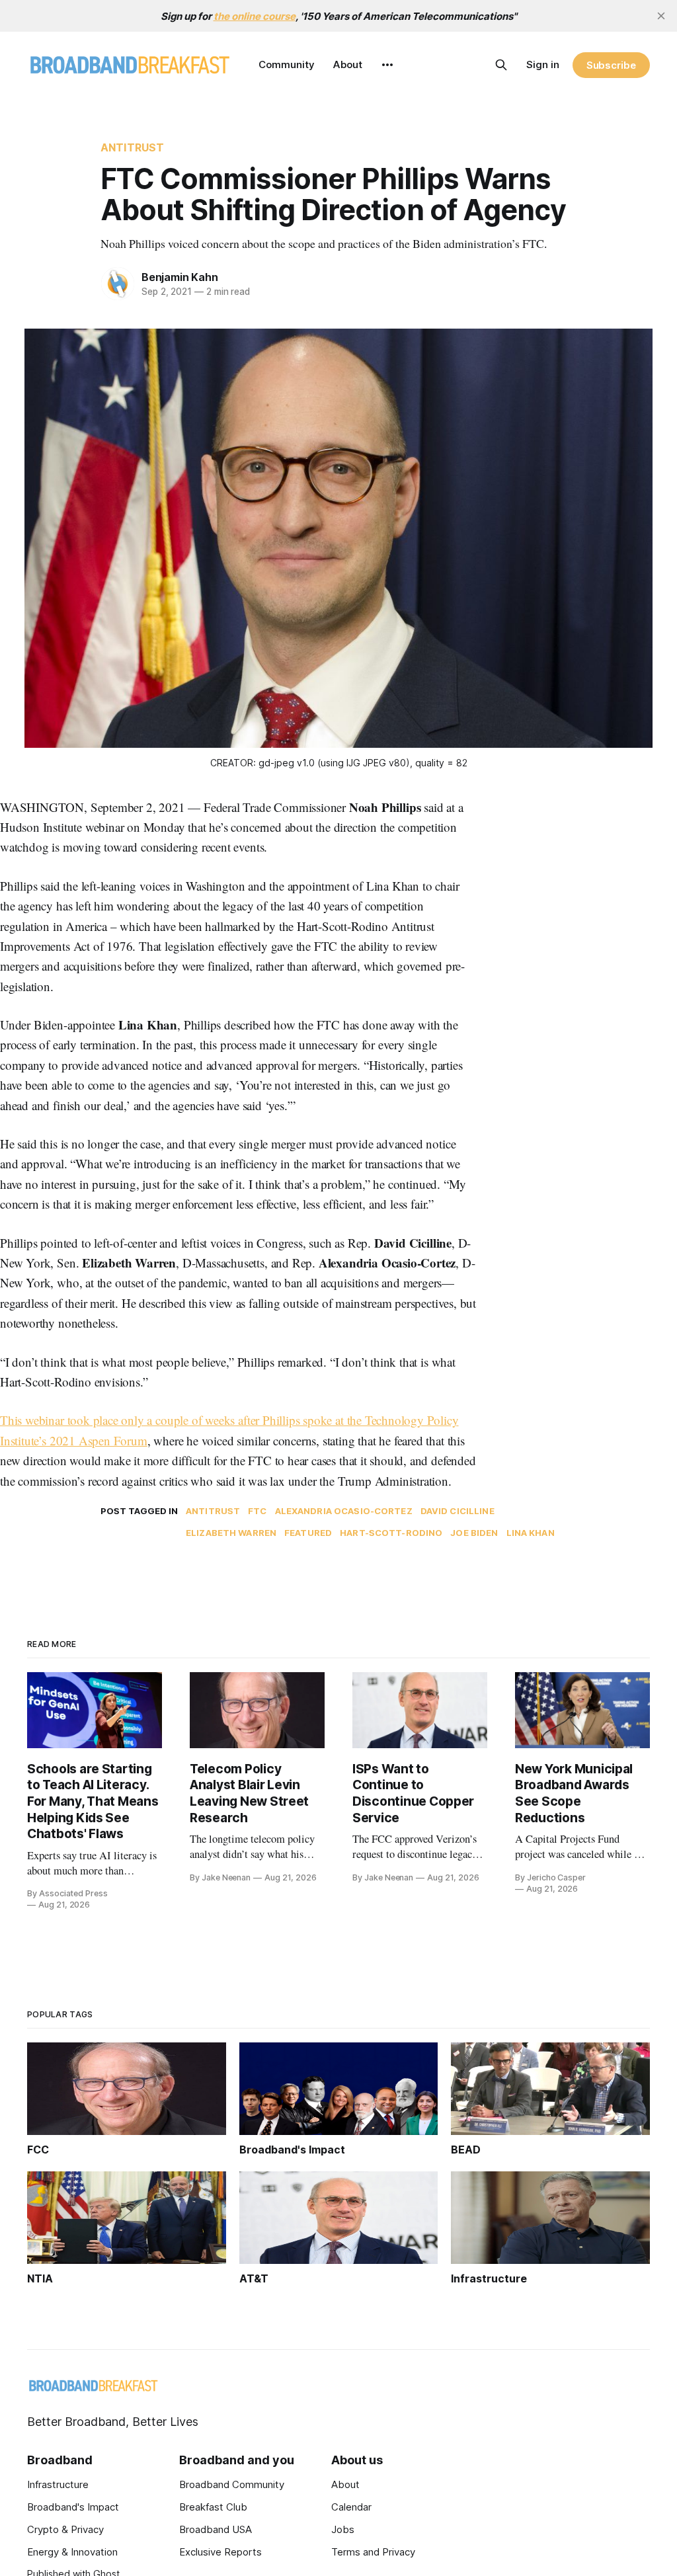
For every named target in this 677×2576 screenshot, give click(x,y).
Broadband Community (232, 2484)
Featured (308, 1533)
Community (287, 64)
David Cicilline (458, 1511)
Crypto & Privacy (65, 2529)
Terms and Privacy (373, 2552)
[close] (661, 16)
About (348, 64)
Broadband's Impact (73, 2507)
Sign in (543, 64)
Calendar (351, 2507)
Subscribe (611, 65)
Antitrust (132, 147)
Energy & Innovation (72, 2552)
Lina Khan (531, 1533)
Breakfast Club (213, 2507)
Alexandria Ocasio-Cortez (344, 1511)
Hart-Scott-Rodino (391, 1533)
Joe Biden (474, 1533)
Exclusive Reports (220, 2552)
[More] (387, 65)
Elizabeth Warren (231, 1533)
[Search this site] (501, 65)
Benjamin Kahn (179, 277)
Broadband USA (216, 2529)
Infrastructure (58, 2484)
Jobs (343, 2529)
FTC (257, 1511)
